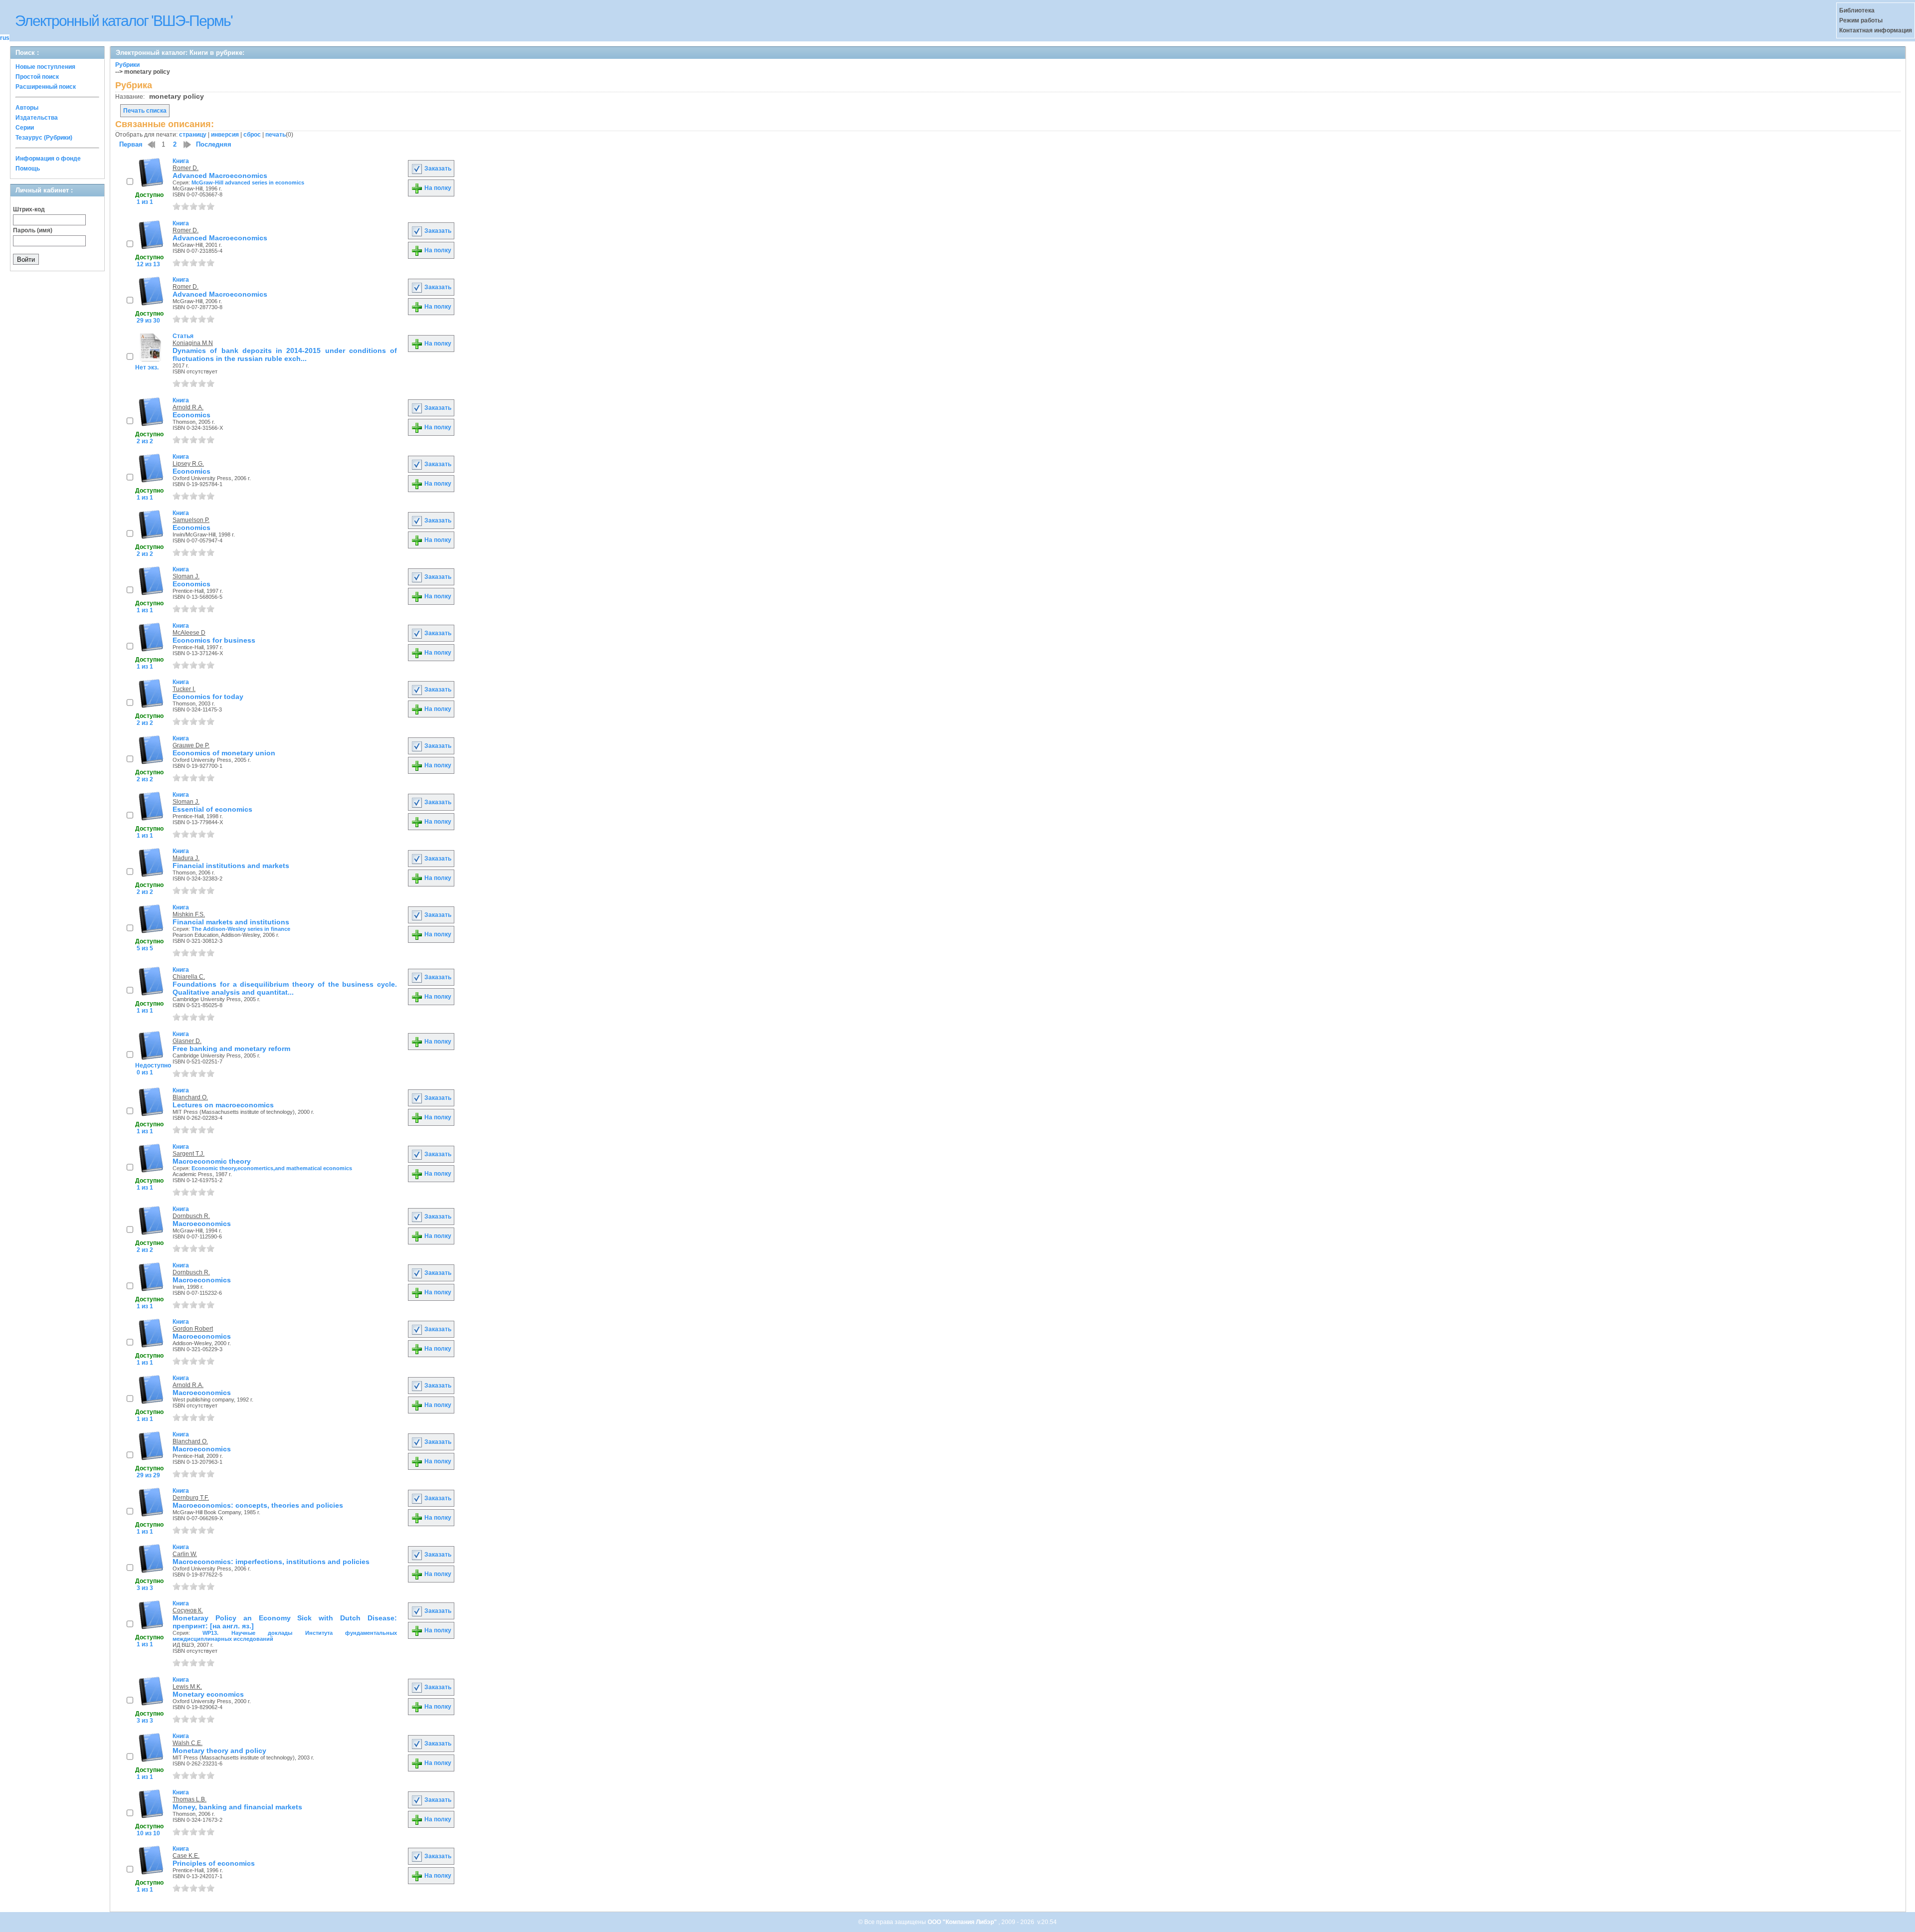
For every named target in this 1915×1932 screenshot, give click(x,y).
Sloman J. (186, 576)
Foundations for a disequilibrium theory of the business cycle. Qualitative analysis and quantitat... (285, 988)
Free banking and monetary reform (231, 1049)
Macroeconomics (202, 1224)
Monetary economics (208, 1694)
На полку (437, 188)
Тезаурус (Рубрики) (44, 138)
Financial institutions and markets (231, 866)
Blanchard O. (190, 1097)
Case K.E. (186, 1856)
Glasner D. (187, 1041)
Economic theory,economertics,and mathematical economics (272, 1168)
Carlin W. (185, 1554)
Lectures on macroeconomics (223, 1105)
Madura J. (186, 858)
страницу (193, 135)
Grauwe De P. (191, 745)
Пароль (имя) (33, 230)
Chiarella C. (189, 977)
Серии (25, 128)
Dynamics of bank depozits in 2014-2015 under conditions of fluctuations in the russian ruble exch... (285, 354)
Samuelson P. (191, 520)
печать (276, 135)
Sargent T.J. (189, 1154)
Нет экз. (147, 367)
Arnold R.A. (188, 407)
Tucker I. (184, 689)
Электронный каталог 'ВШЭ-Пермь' (124, 21)
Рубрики (127, 65)
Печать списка (145, 111)
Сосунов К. (188, 1610)
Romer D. (186, 168)
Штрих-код (29, 209)
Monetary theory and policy (219, 1751)
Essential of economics (212, 809)
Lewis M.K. (187, 1687)
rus (5, 38)
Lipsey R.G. (188, 464)
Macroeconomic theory (212, 1161)
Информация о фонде (48, 159)
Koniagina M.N (193, 343)
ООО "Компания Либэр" (963, 1922)
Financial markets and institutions (231, 922)
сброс (252, 135)
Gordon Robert (193, 1329)
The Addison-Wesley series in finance (241, 929)
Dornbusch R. (191, 1216)
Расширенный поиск (46, 87)
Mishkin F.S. (189, 914)
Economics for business (214, 640)
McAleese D (189, 633)
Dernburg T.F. (191, 1498)
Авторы (27, 108)
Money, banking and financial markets (237, 1807)
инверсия (225, 135)
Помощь (28, 169)
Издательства (37, 118)
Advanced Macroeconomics (220, 176)
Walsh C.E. (188, 1743)
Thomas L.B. (190, 1799)
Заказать (437, 169)
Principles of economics (214, 1863)
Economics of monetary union (224, 753)
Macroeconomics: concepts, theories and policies (258, 1505)
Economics (191, 415)
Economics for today (208, 697)
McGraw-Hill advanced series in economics (248, 182)
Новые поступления (45, 67)
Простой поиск (37, 77)
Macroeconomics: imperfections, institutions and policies (271, 1562)
